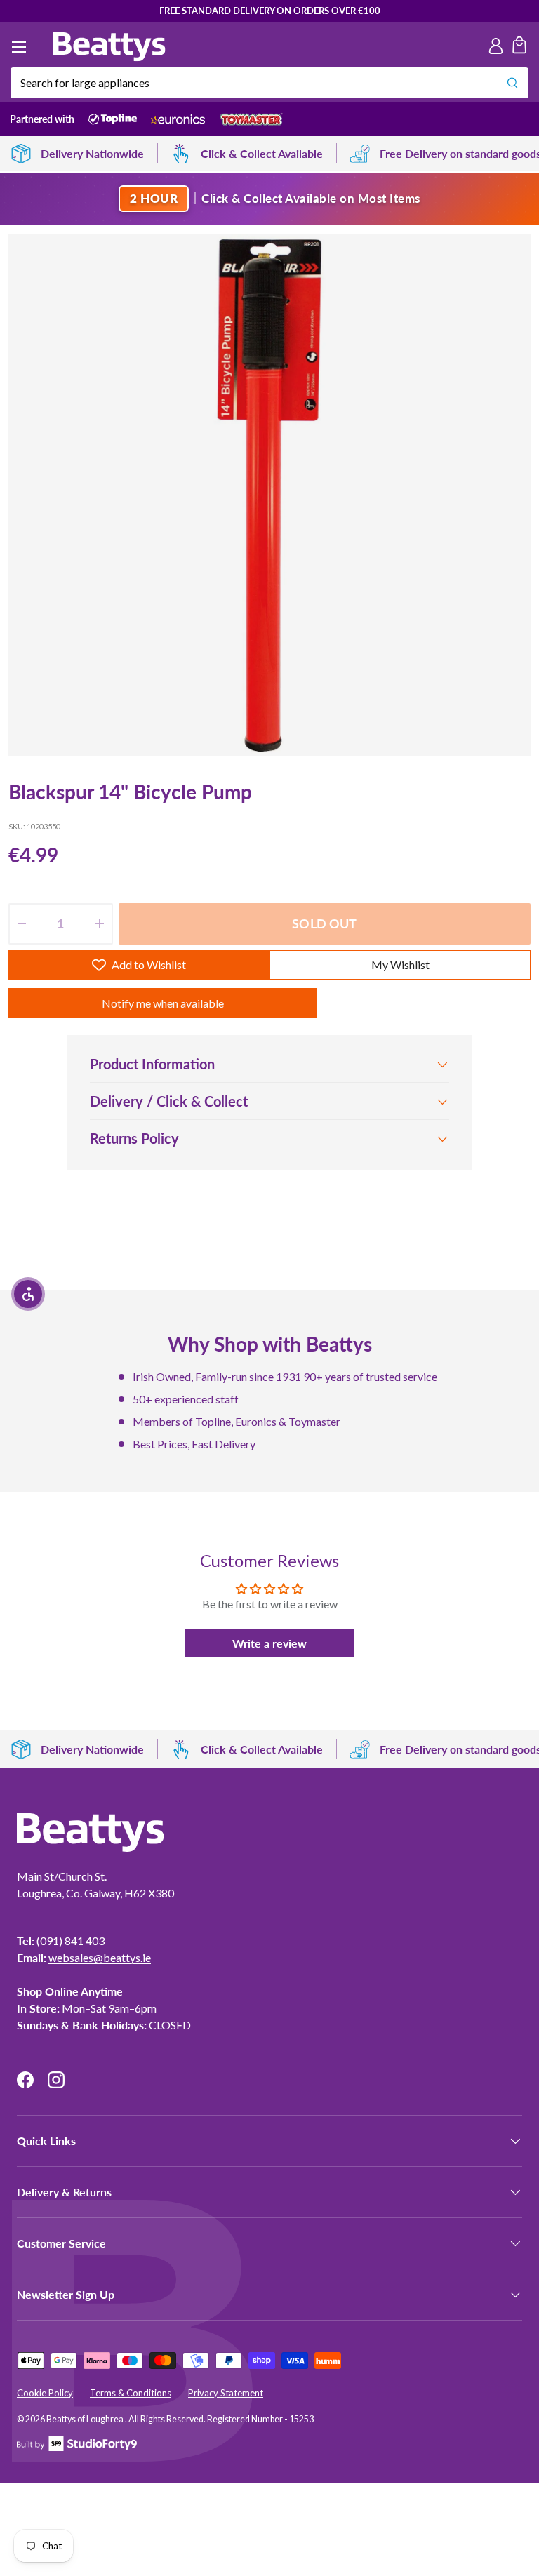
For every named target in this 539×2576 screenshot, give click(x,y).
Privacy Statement (226, 2393)
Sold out (324, 923)
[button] (519, 47)
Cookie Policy (45, 2393)
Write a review (269, 1643)
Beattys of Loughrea (86, 2419)
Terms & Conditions (131, 2393)
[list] (269, 495)
